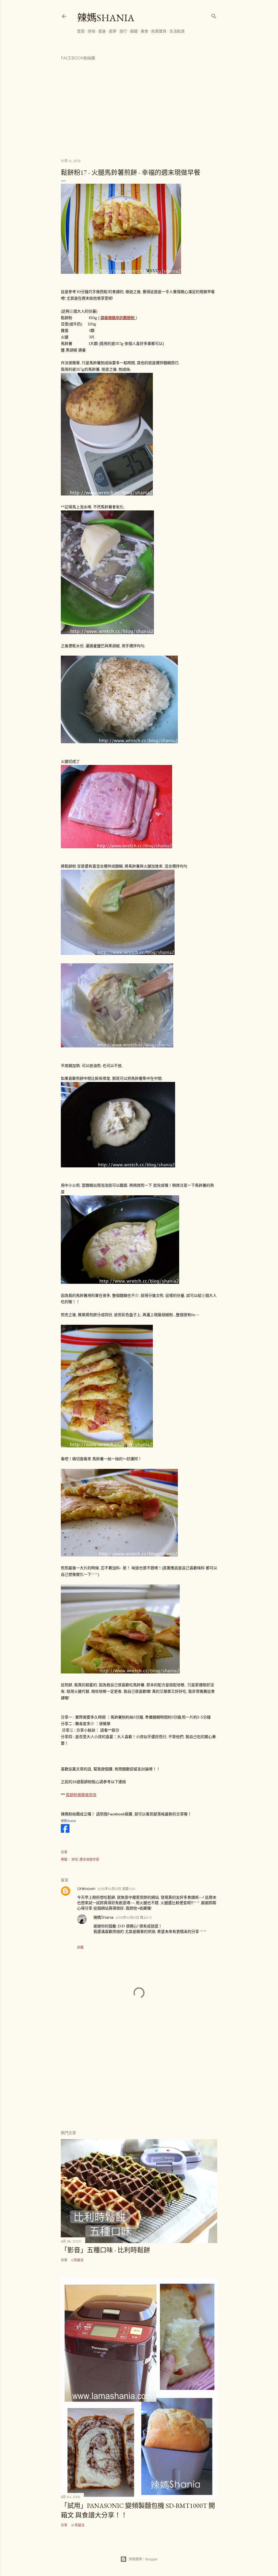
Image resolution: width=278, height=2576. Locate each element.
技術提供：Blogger (143, 2559)
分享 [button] (64, 1852)
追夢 (113, 31)
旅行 (123, 31)
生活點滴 (177, 31)
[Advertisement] (139, 2078)
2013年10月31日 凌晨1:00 (116, 1889)
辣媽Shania (106, 18)
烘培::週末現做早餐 (85, 1859)
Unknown (86, 1889)
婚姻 (134, 31)
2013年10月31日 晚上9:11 (134, 1918)
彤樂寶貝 (159, 31)
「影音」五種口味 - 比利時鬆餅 (105, 2250)
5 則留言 (78, 2260)
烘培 (91, 31)
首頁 (81, 31)
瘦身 (102, 31)
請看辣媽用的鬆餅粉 (118, 318)
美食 (144, 31)
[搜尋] (214, 15)
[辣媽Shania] (65, 1831)
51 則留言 (78, 2525)
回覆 (80, 1947)
